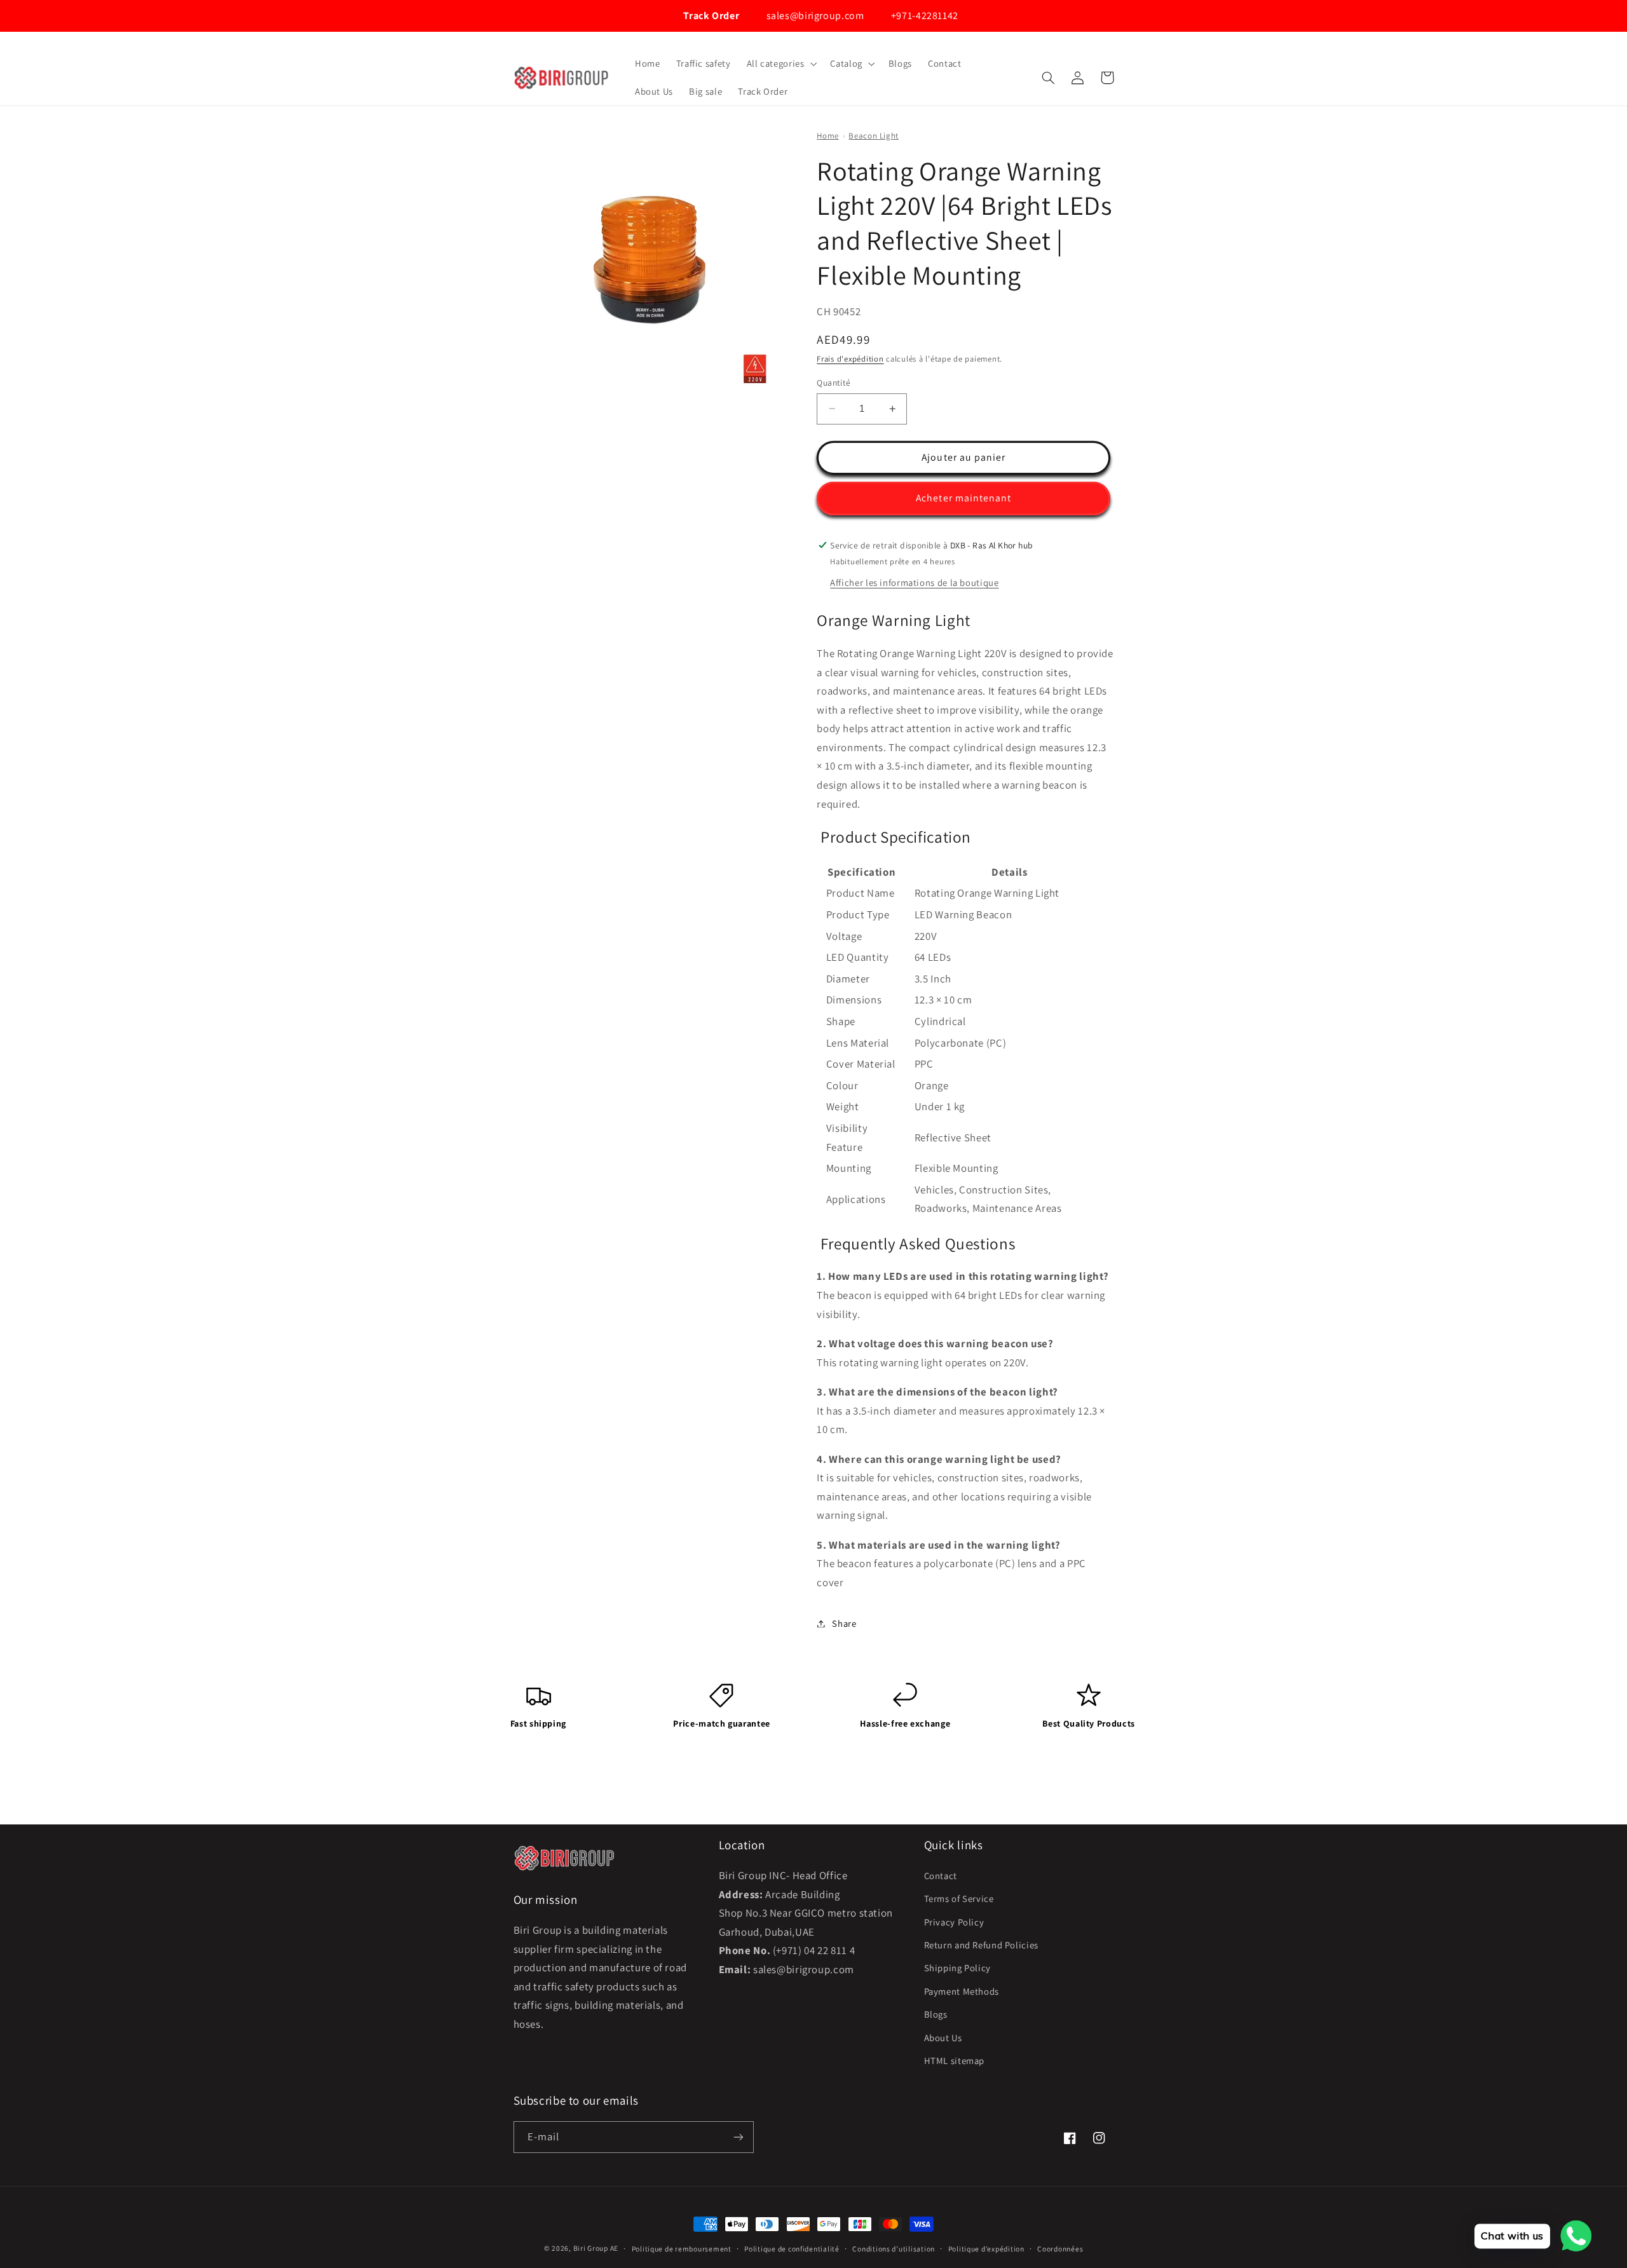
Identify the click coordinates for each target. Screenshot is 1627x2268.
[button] (780, 64)
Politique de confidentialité (792, 2249)
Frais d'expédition (850, 359)
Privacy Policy (954, 1922)
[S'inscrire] (738, 2137)
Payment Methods (962, 1991)
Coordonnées (1060, 2249)
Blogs (936, 2014)
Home (828, 136)
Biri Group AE (596, 2248)
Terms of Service (959, 1898)
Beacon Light (874, 136)
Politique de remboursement (682, 2249)
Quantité (834, 383)
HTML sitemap (955, 2061)
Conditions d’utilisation (894, 2249)
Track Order (710, 16)
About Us (943, 2038)
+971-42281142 (923, 16)
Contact (941, 1876)
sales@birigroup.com (814, 16)
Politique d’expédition (986, 2249)
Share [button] (844, 1623)
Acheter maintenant (963, 498)
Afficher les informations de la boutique (914, 582)
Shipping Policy (957, 1968)
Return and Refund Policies (981, 1945)
